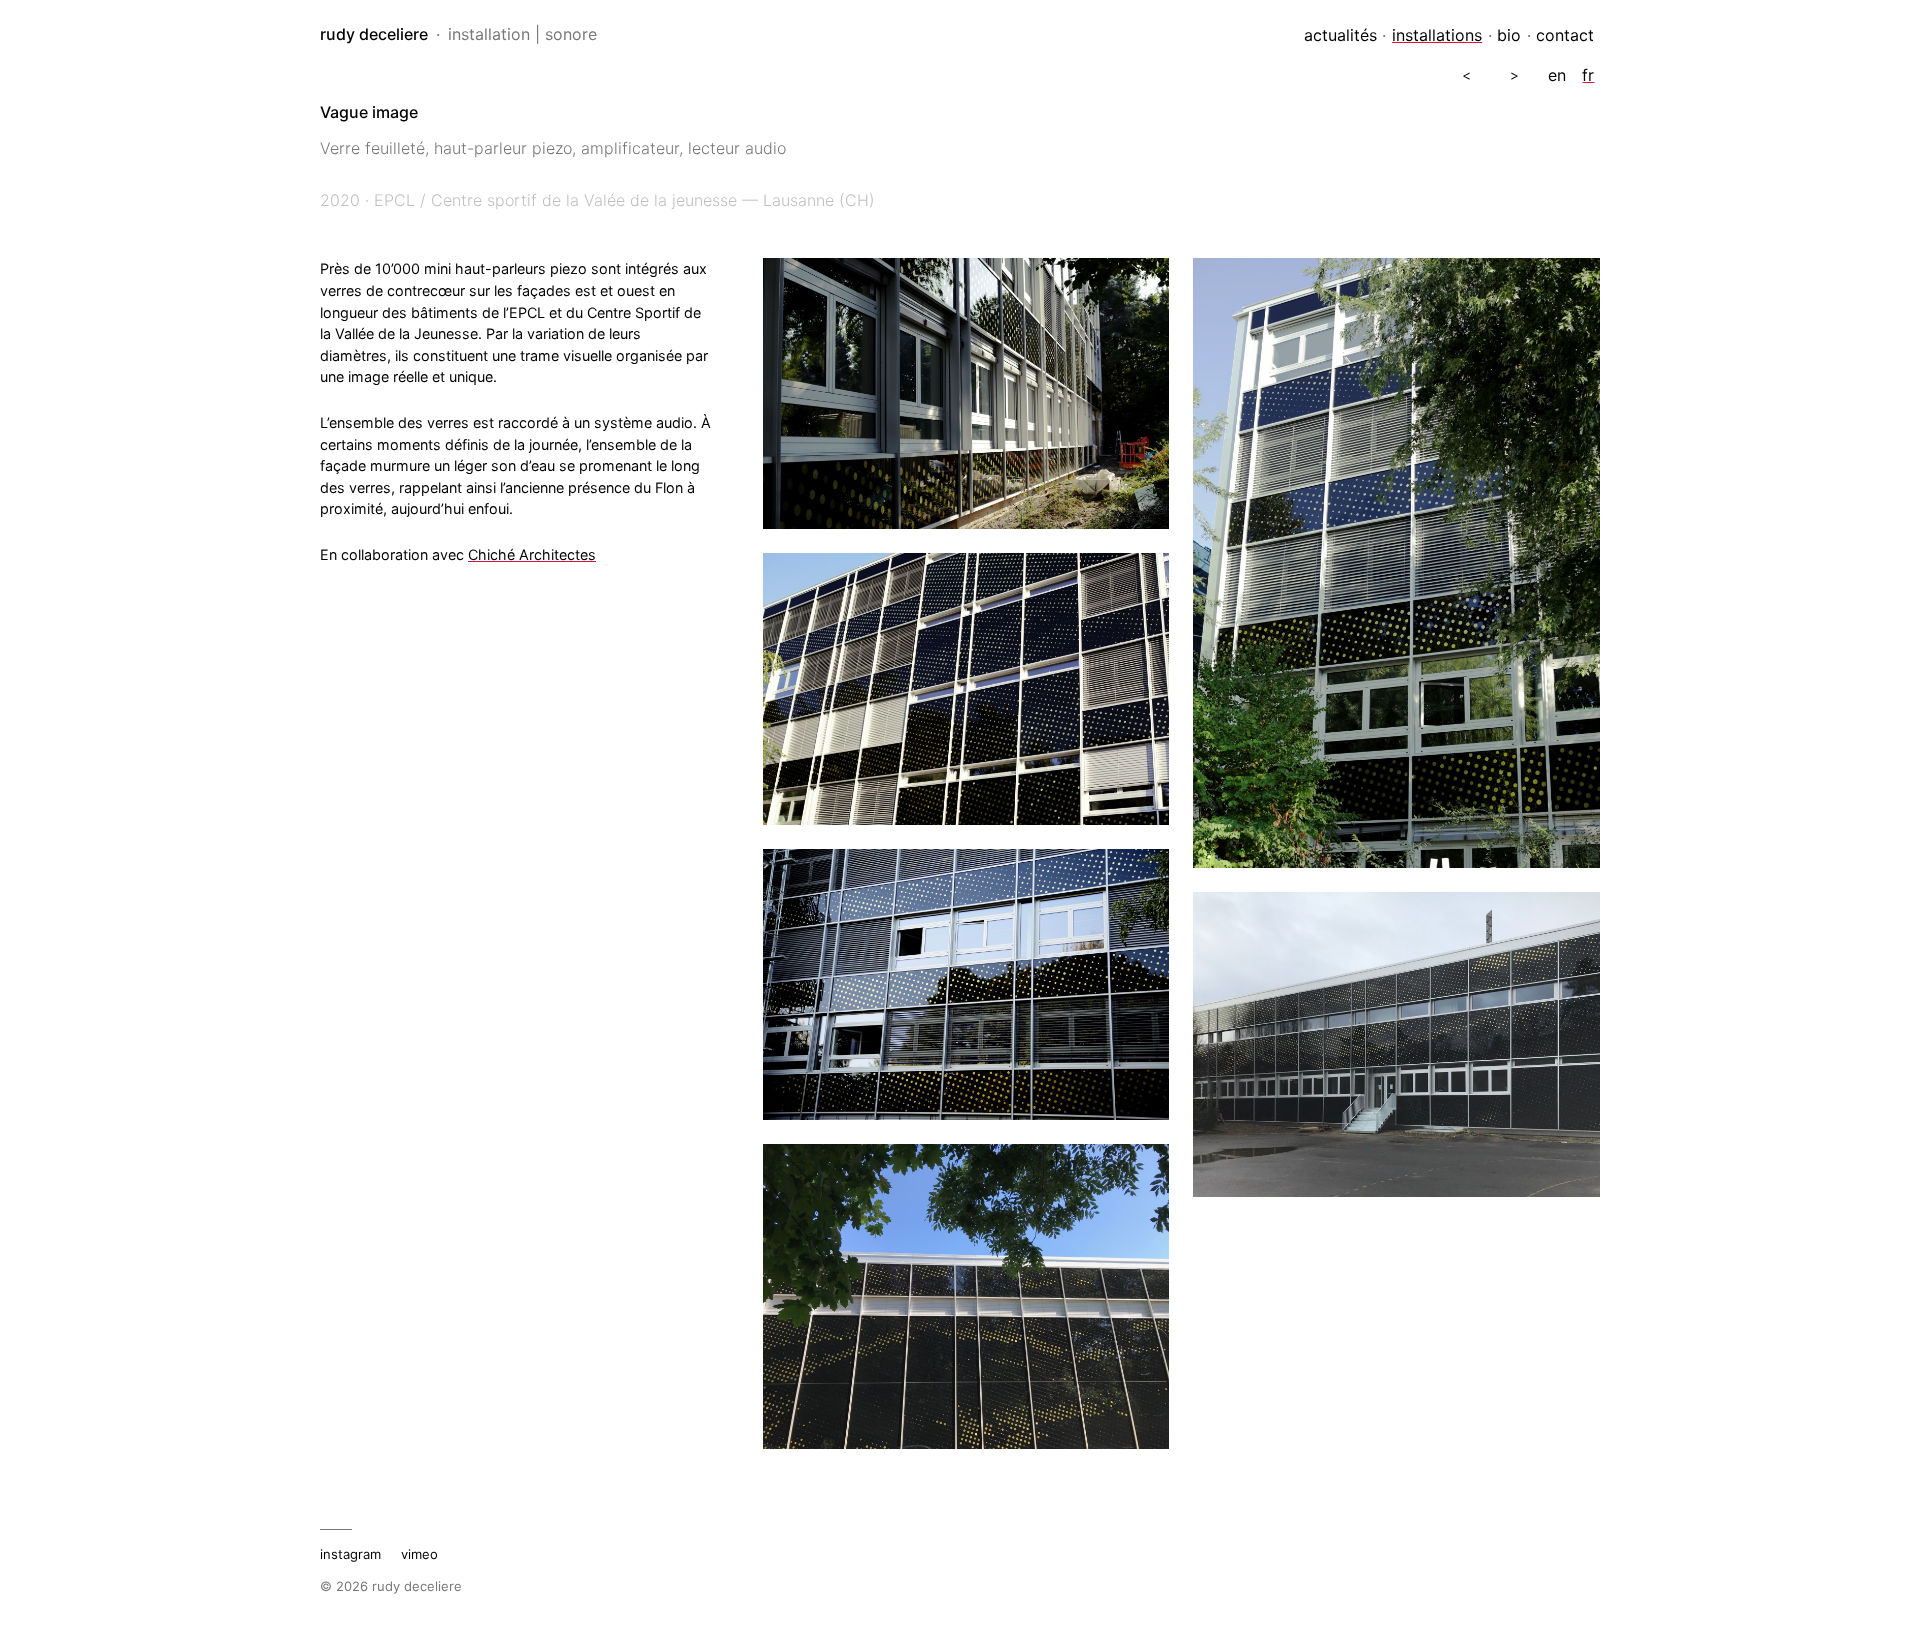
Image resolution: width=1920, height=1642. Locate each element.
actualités (1340, 35)
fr (1588, 75)
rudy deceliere (374, 34)
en (1557, 75)
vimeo (419, 1554)
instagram (350, 1554)
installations (1437, 35)
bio (1509, 35)
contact (1565, 35)
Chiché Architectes (532, 554)
